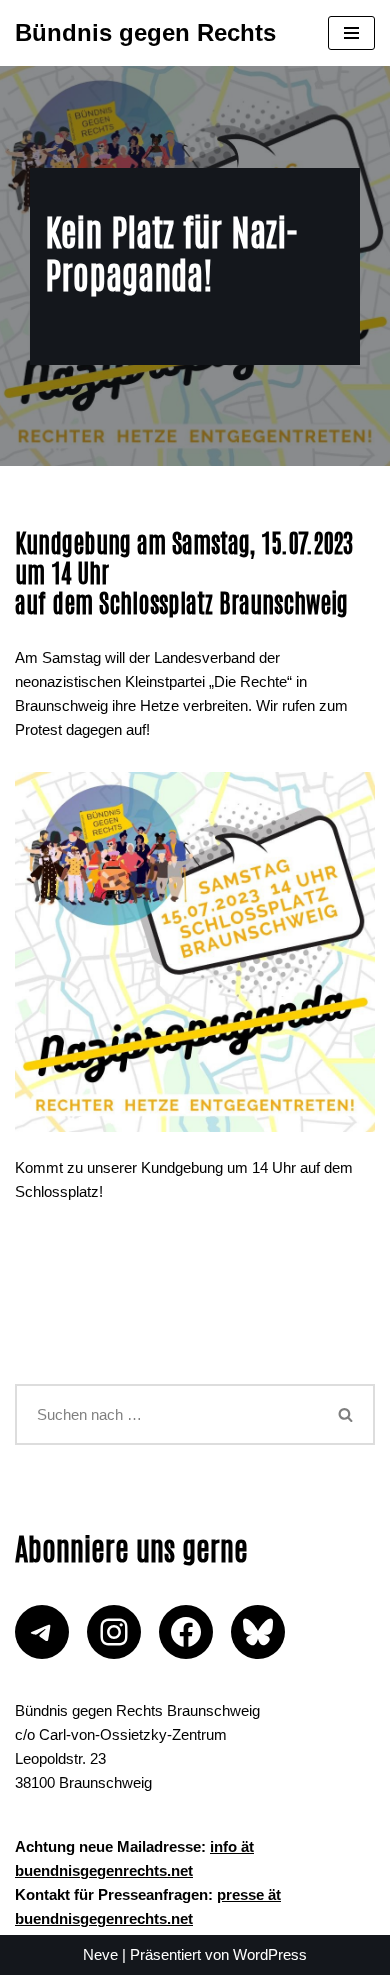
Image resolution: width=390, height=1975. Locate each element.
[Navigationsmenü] (351, 33)
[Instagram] (114, 1632)
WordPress (270, 1954)
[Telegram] (42, 1632)
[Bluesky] (258, 1632)
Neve (100, 1954)
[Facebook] (186, 1632)
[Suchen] (347, 1414)
